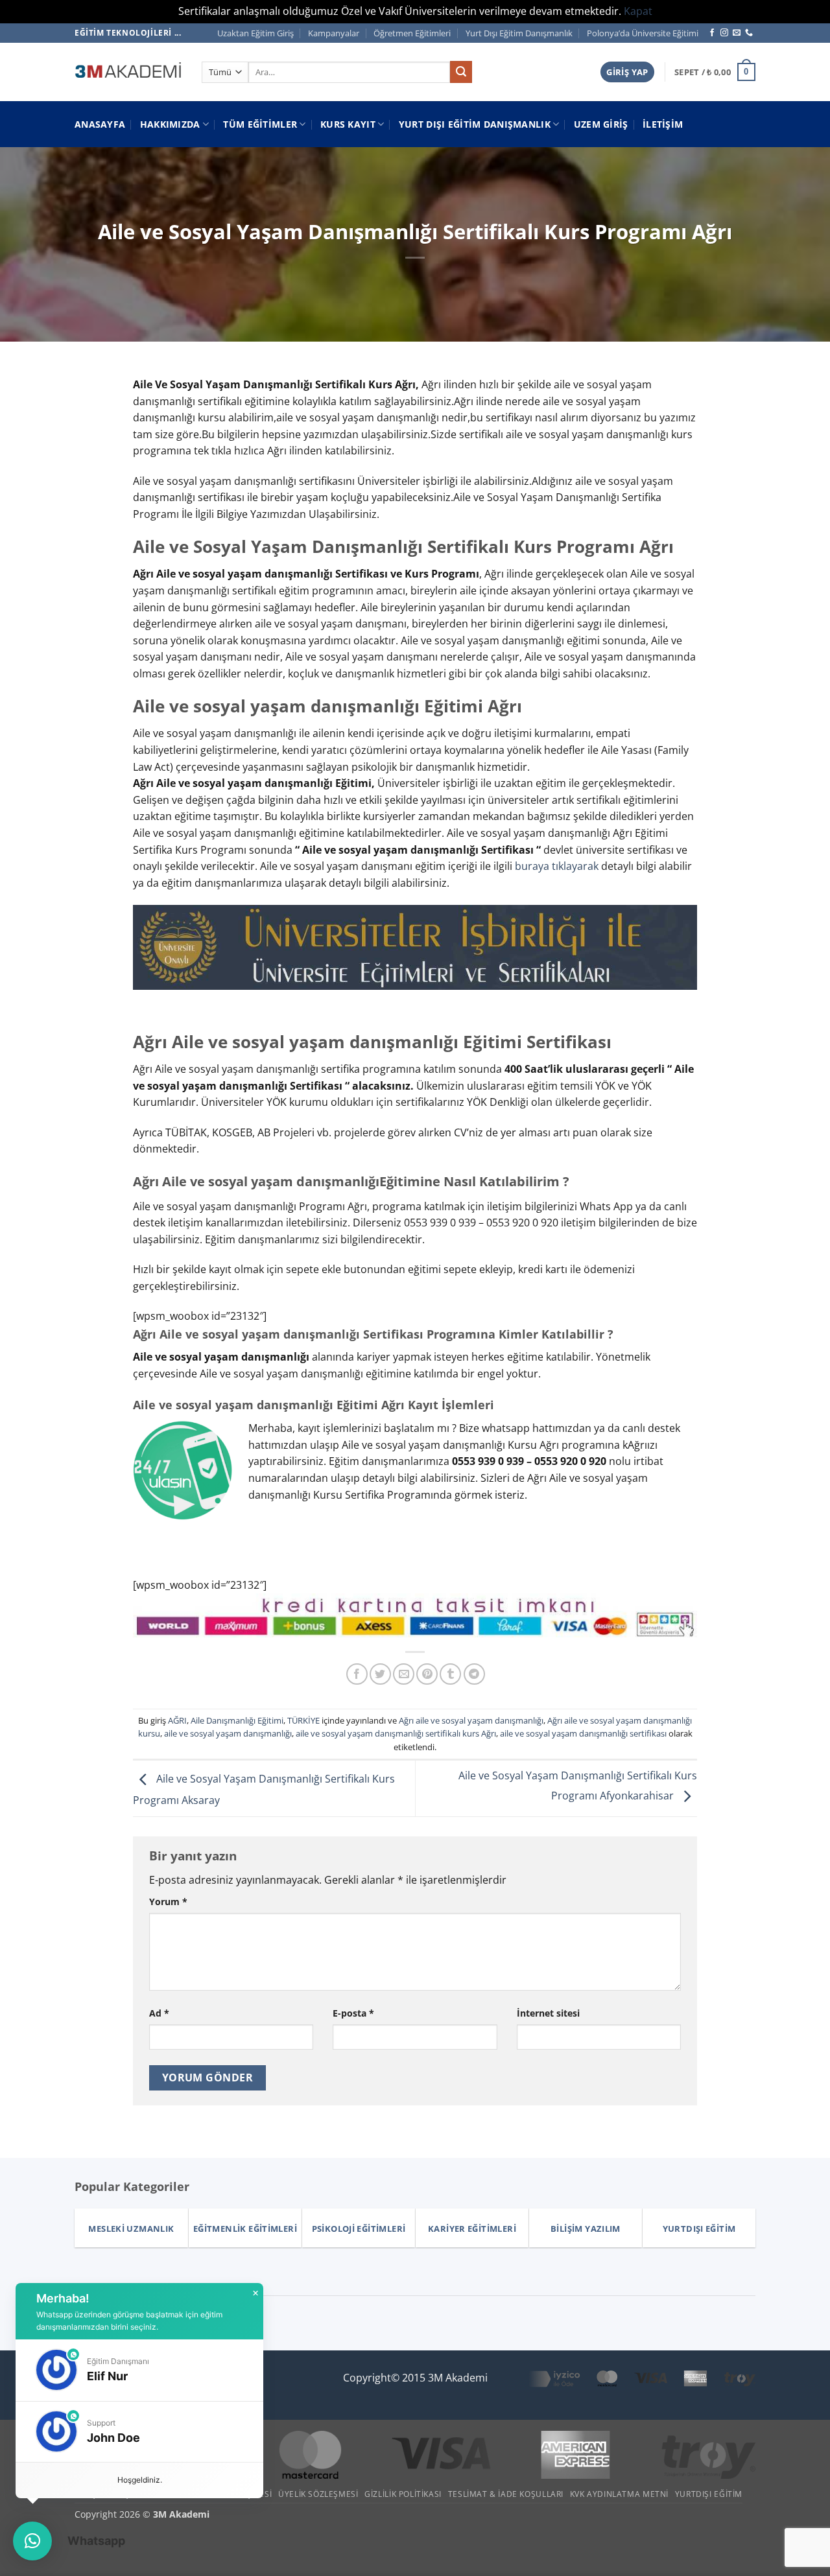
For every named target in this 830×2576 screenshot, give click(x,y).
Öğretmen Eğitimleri (412, 33)
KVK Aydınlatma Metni (619, 2494)
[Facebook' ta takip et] (712, 33)
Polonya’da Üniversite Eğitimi (643, 33)
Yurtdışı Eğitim (709, 2494)
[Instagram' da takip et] (724, 33)
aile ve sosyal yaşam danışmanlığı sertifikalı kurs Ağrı (396, 1733)
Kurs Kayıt (348, 124)
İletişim (663, 124)
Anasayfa (100, 124)
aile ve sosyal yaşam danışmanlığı (228, 1733)
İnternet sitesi (548, 2013)
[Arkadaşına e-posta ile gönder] (404, 1674)
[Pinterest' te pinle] (427, 1674)
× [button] (255, 2293)
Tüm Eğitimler (260, 124)
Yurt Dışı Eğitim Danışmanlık (519, 33)
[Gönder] (461, 72)
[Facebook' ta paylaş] (357, 1674)
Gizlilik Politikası (403, 2494)
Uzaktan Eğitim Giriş (255, 33)
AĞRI (177, 1720)
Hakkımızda (170, 124)
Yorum (168, 1902)
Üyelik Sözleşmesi (318, 2494)
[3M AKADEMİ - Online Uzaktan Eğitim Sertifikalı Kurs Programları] (128, 72)
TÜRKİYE (303, 1720)
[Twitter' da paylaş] (380, 1674)
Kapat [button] (638, 11)
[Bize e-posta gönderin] (737, 33)
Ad (159, 2013)
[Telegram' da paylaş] (474, 1674)
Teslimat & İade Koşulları (506, 2494)
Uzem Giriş (601, 124)
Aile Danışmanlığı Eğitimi (237, 1720)
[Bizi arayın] (749, 33)
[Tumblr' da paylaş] (450, 1674)
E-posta (353, 2013)
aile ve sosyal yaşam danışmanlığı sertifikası (583, 1733)
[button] (627, 72)
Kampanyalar (334, 33)
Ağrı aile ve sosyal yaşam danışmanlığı (471, 1720)
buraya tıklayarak (557, 866)
